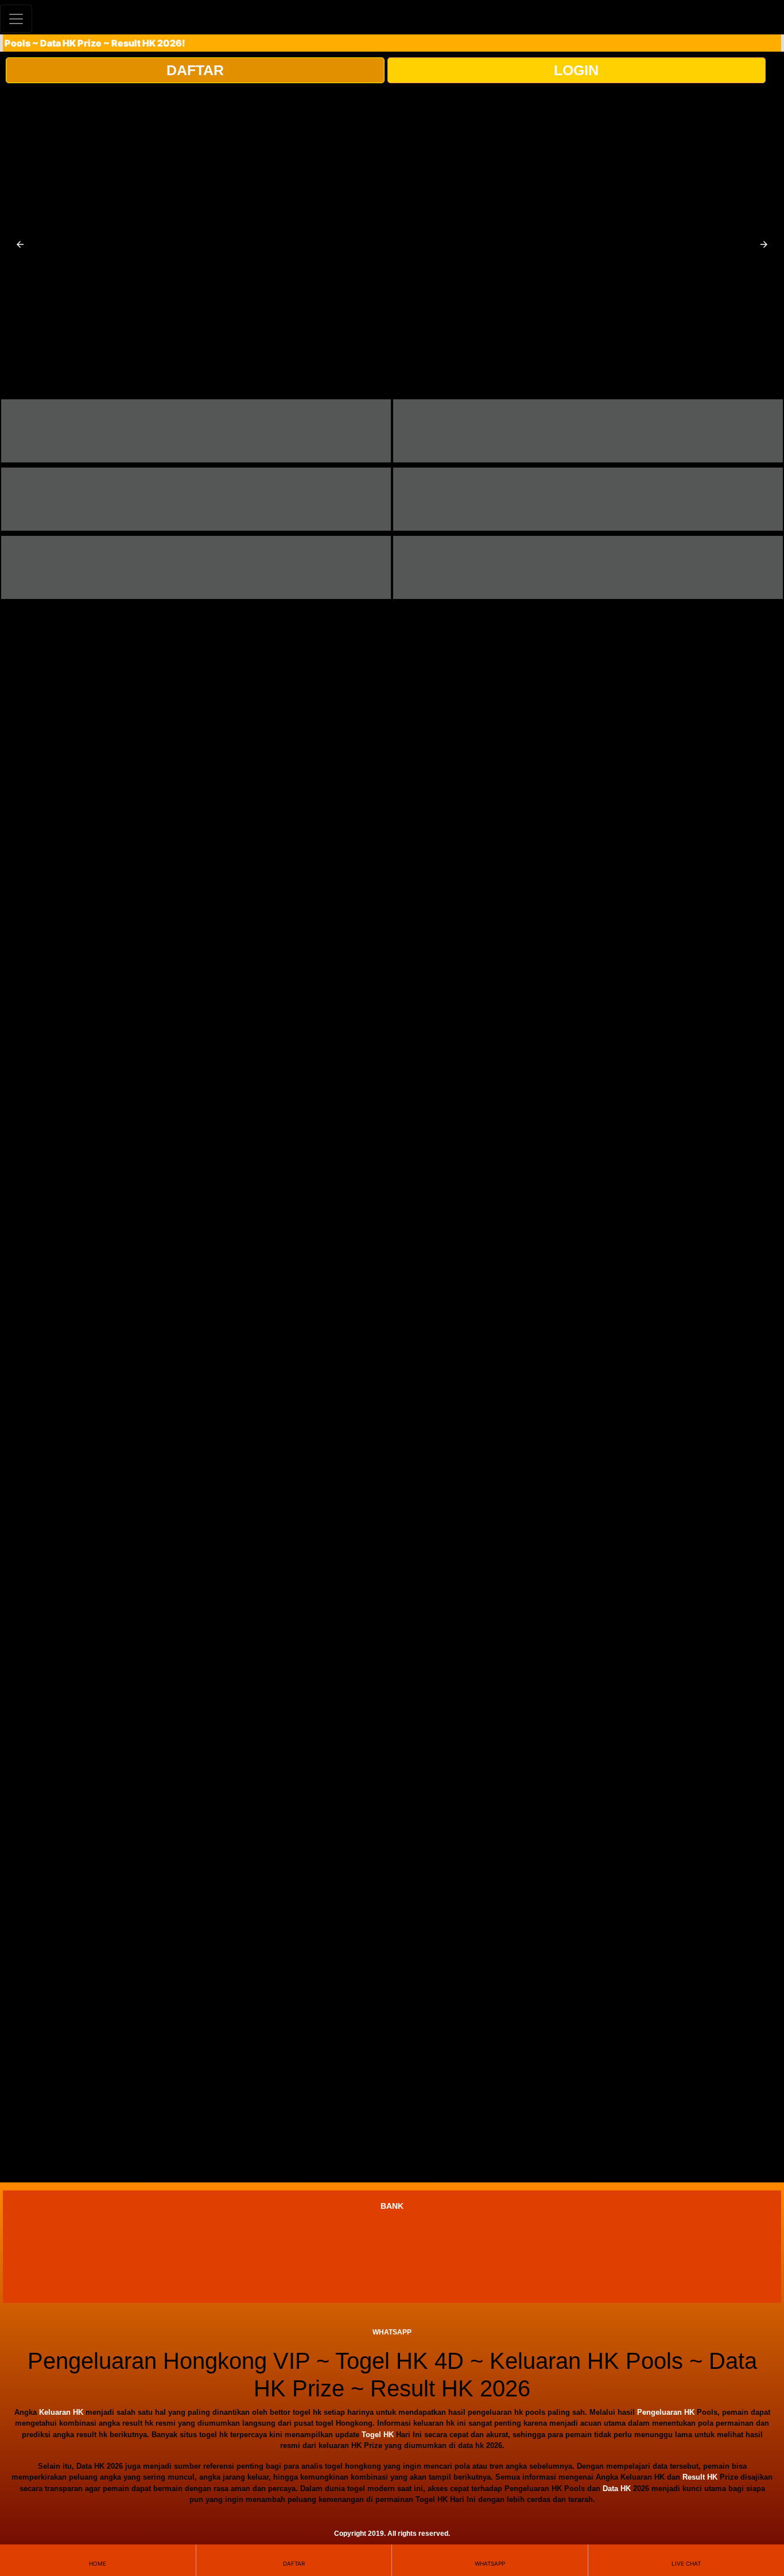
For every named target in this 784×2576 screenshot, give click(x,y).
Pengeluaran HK (666, 2412)
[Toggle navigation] (16, 19)
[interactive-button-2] (588, 431)
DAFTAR (195, 70)
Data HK (617, 2489)
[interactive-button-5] (196, 567)
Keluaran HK (61, 2412)
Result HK (700, 2477)
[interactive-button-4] (588, 499)
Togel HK (378, 2435)
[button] (20, 244)
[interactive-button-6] (588, 567)
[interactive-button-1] (196, 431)
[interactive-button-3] (196, 499)
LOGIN (576, 70)
